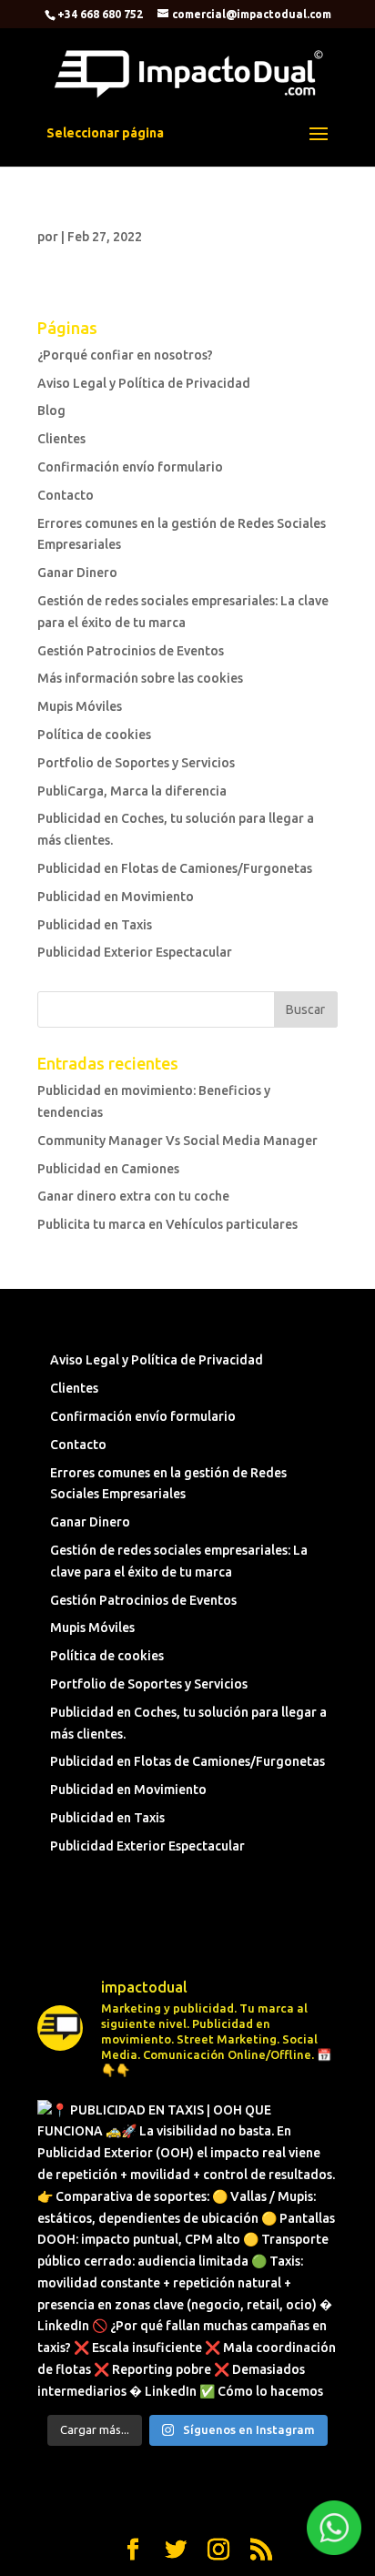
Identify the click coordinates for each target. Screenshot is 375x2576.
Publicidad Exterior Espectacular (135, 952)
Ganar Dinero (77, 573)
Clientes (61, 439)
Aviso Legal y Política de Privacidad (144, 383)
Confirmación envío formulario (130, 467)
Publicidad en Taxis (95, 925)
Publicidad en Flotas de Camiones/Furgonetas (175, 868)
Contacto (66, 495)
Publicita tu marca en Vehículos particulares (167, 1224)
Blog (51, 411)
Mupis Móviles (80, 706)
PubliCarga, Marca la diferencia (132, 791)
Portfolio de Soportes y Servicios (136, 763)
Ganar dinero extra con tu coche (133, 1196)
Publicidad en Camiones (108, 1169)
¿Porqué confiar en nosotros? (125, 355)
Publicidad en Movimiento (116, 897)
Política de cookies (94, 735)
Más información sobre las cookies (140, 678)
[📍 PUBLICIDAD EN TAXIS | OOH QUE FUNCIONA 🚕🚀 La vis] (187, 2250)
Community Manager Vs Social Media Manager (177, 1141)
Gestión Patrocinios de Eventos (131, 651)
